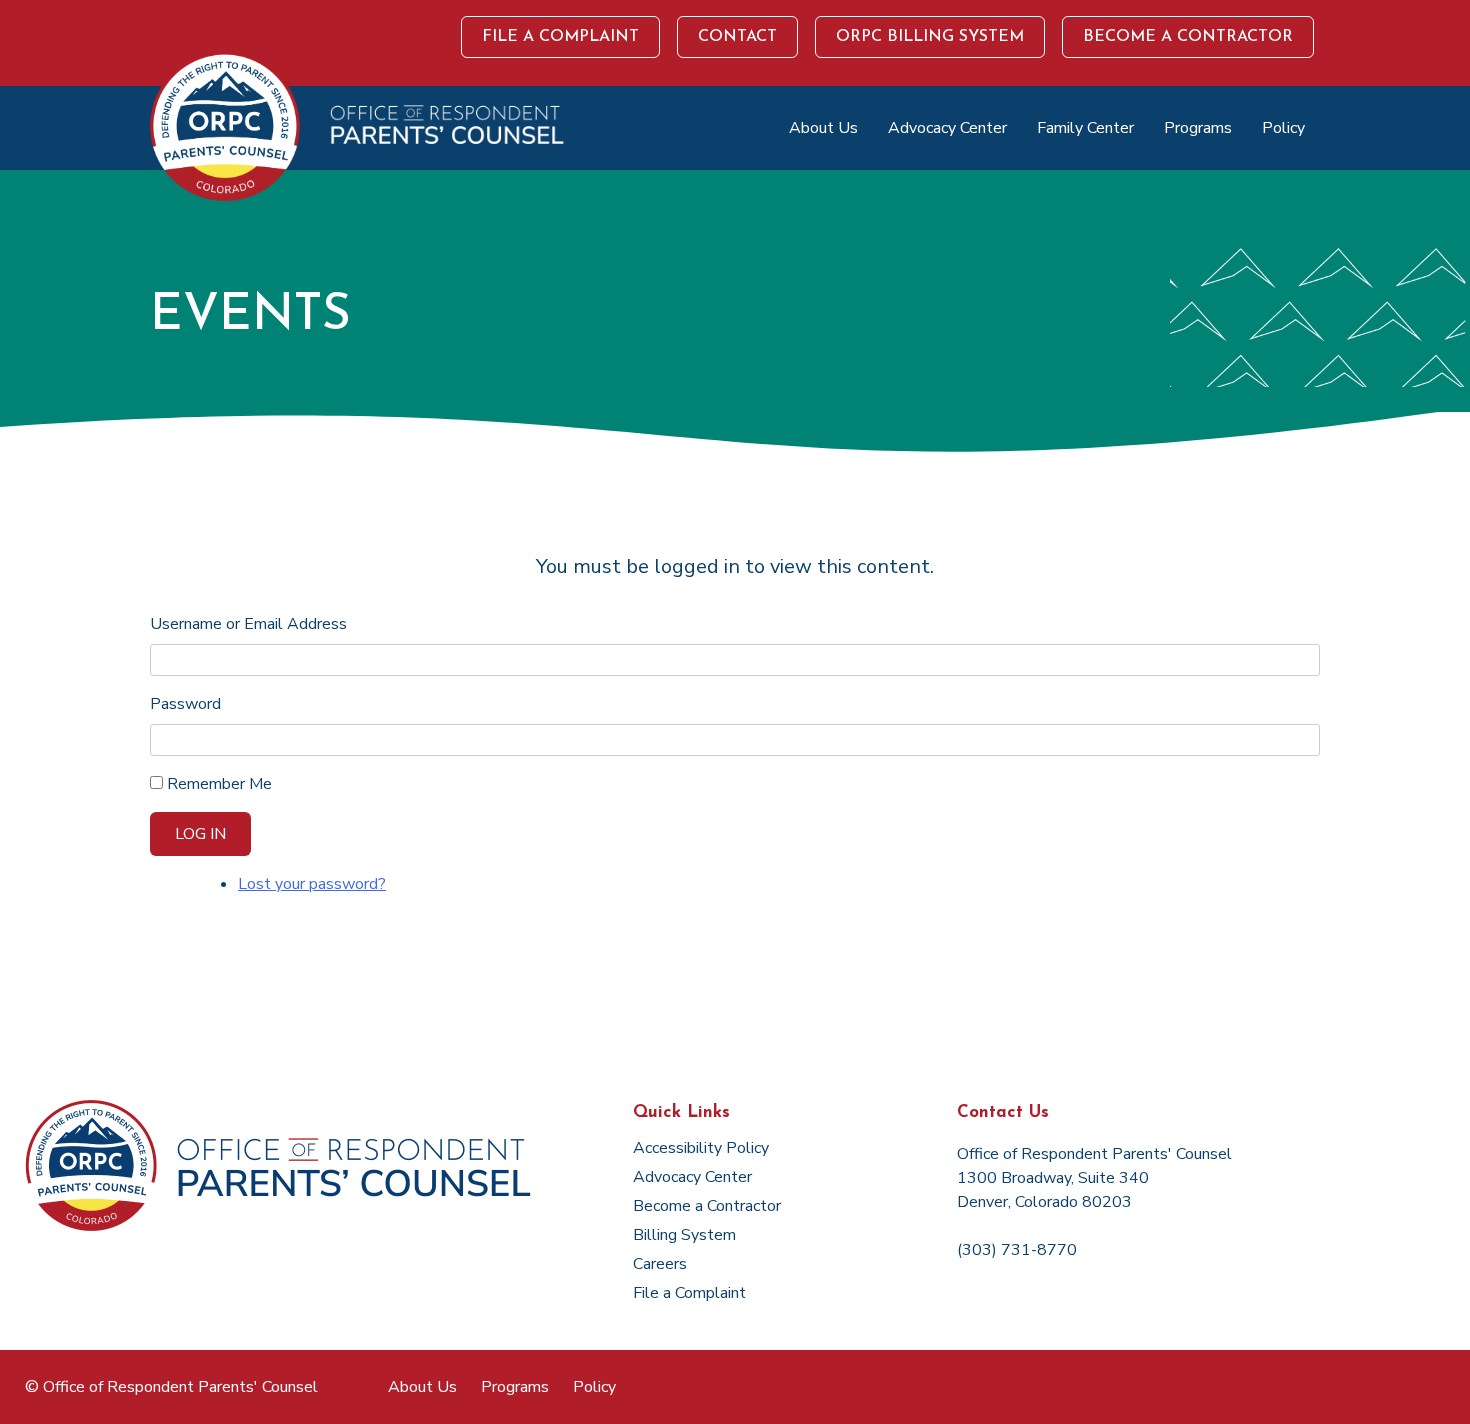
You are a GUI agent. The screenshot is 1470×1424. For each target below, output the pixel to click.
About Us (823, 128)
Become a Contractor (1188, 37)
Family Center (1085, 128)
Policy (1283, 128)
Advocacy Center (947, 128)
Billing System (684, 1235)
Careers (660, 1264)
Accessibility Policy (701, 1148)
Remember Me (219, 784)
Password (185, 704)
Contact (737, 37)
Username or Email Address (248, 624)
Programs (1198, 128)
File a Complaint (560, 37)
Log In (200, 834)
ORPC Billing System (930, 37)
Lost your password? (312, 884)
